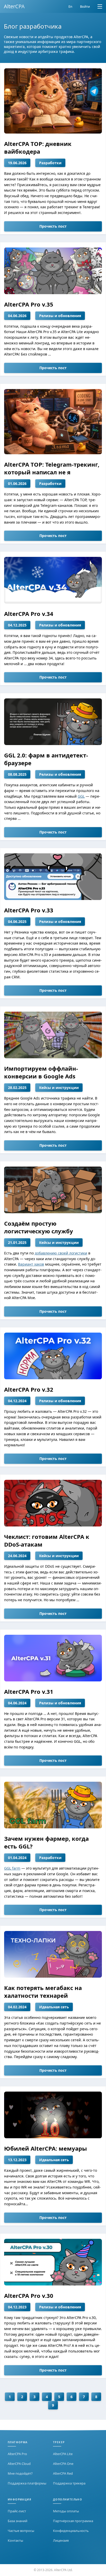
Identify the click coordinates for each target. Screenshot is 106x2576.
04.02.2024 (17, 2007)
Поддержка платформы (27, 2483)
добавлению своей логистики (61, 1253)
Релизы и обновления (60, 316)
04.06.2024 (17, 1703)
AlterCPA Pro (17, 2454)
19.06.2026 (17, 163)
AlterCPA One (63, 2464)
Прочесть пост (53, 226)
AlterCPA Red (63, 2473)
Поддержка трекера (69, 2483)
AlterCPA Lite (63, 2454)
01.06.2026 (17, 484)
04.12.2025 (17, 625)
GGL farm (12, 1868)
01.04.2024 (17, 1858)
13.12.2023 (17, 2160)
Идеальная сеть (54, 2007)
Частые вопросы (21, 2531)
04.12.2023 (17, 2307)
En (70, 6)
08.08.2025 (17, 774)
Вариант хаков (31, 1264)
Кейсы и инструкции (59, 1088)
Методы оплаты (66, 2511)
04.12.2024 (17, 1401)
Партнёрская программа (73, 2521)
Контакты (15, 2540)
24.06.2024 (17, 1556)
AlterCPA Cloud (19, 2464)
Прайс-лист (17, 2511)
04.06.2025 (17, 922)
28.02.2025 (17, 1088)
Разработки (50, 163)
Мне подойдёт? (20, 2473)
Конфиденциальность (71, 2531)
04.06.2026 (17, 316)
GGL (81, 796)
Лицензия (61, 2540)
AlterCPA (14, 6)
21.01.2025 (17, 1242)
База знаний (17, 2521)
